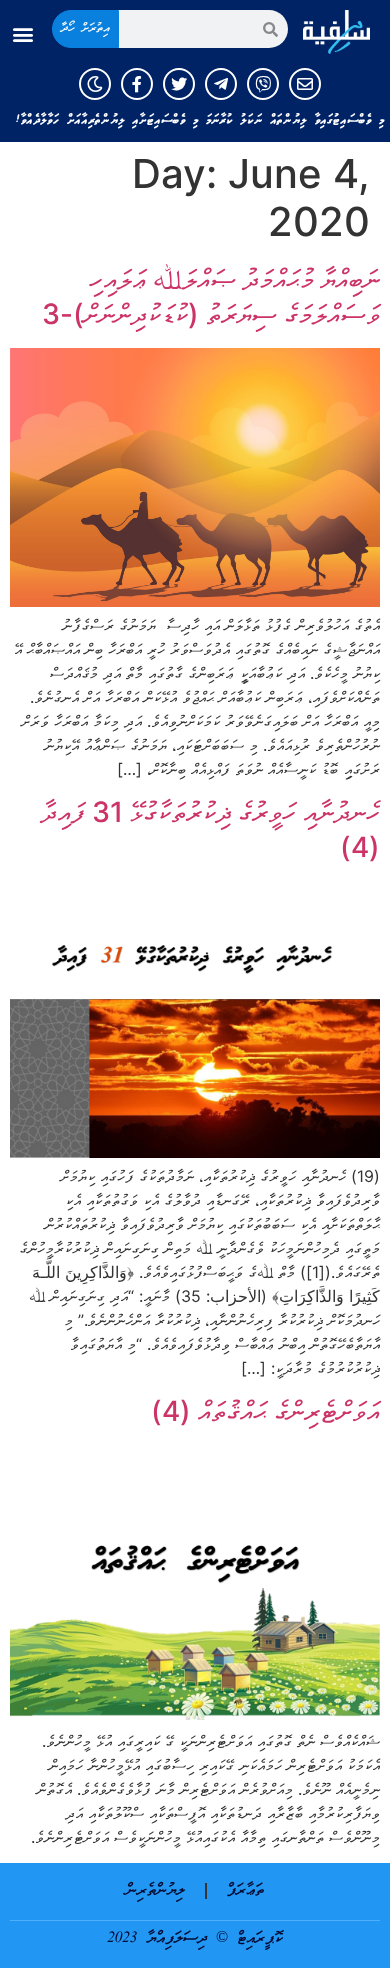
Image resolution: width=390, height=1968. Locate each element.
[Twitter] (179, 84)
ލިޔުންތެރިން (155, 1891)
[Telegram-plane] (221, 84)
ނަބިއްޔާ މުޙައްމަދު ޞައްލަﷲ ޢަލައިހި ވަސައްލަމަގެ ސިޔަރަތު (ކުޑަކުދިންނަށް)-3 (211, 296)
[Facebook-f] (137, 84)
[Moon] (95, 84)
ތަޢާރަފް (245, 1891)
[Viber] (263, 84)
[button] (23, 34)
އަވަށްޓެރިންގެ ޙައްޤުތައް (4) (265, 1411)
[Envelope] (305, 84)
